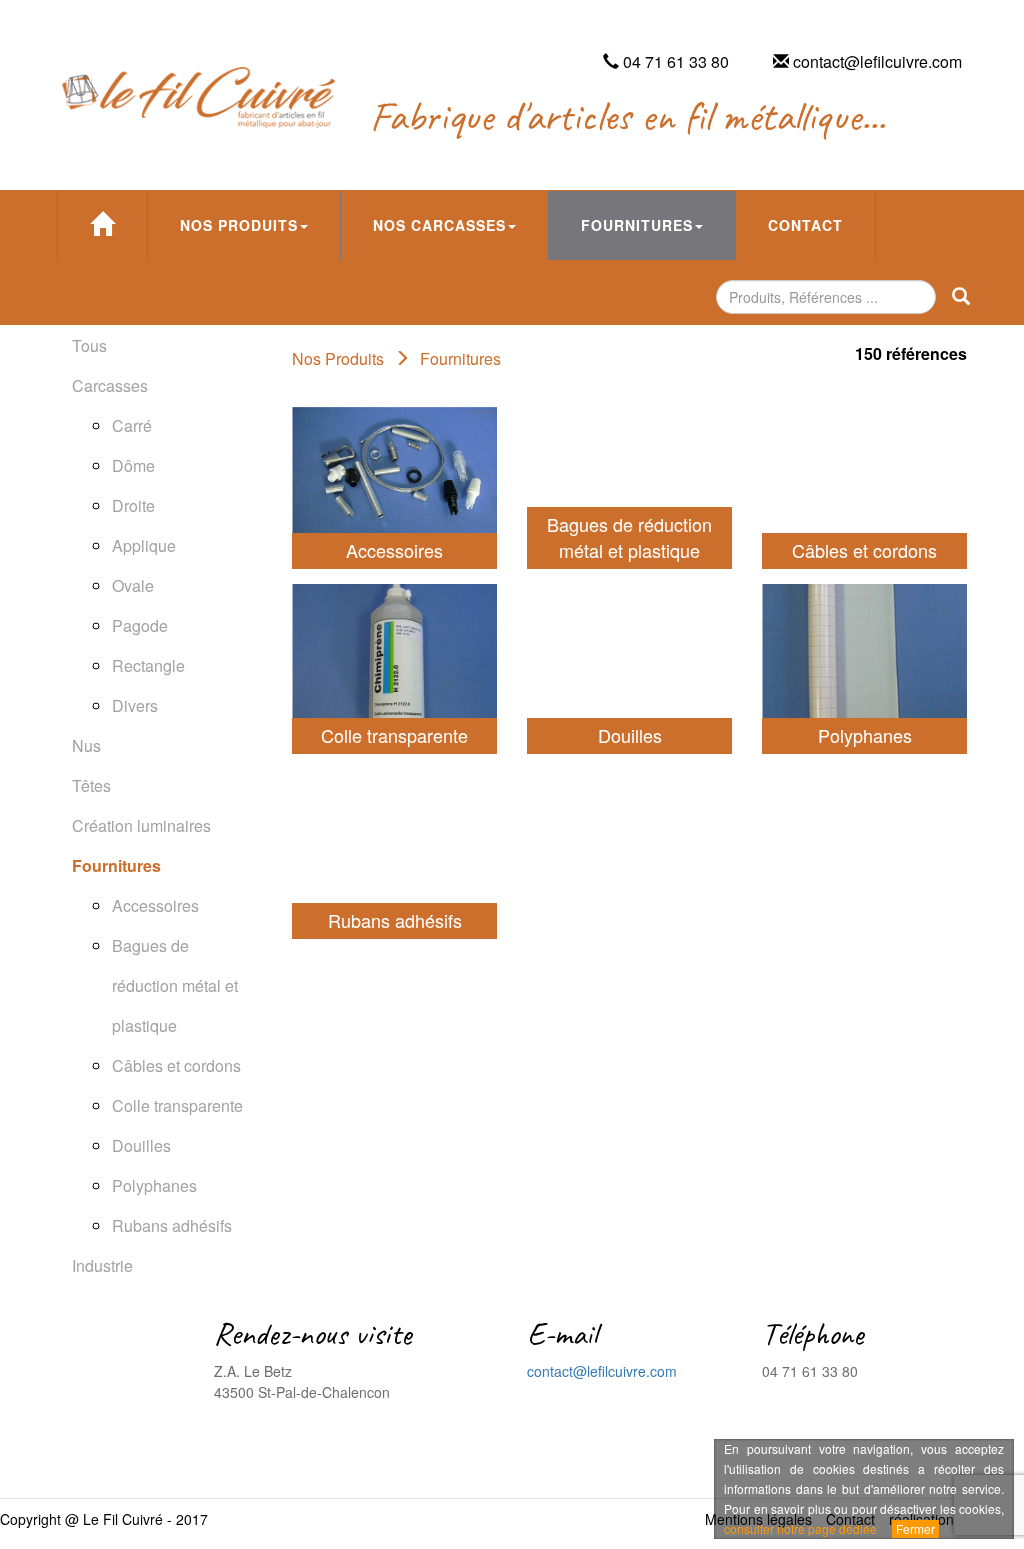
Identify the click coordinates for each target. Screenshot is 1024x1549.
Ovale (133, 585)
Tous (89, 345)
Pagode (140, 625)
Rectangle (148, 665)
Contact (805, 225)
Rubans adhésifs (172, 1225)
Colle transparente (177, 1105)
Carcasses (110, 385)
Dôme (133, 465)
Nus (86, 745)
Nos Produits (239, 225)
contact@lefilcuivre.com (602, 1371)
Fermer (915, 1528)
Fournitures (637, 225)
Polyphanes (154, 1185)
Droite (133, 505)
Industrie (102, 1265)
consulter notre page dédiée (800, 1528)
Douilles (141, 1145)
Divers (135, 705)
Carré (132, 425)
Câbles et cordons (176, 1065)
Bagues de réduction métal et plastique (175, 985)
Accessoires (155, 905)
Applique (144, 545)
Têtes (91, 785)
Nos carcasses (439, 225)
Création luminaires (141, 825)
